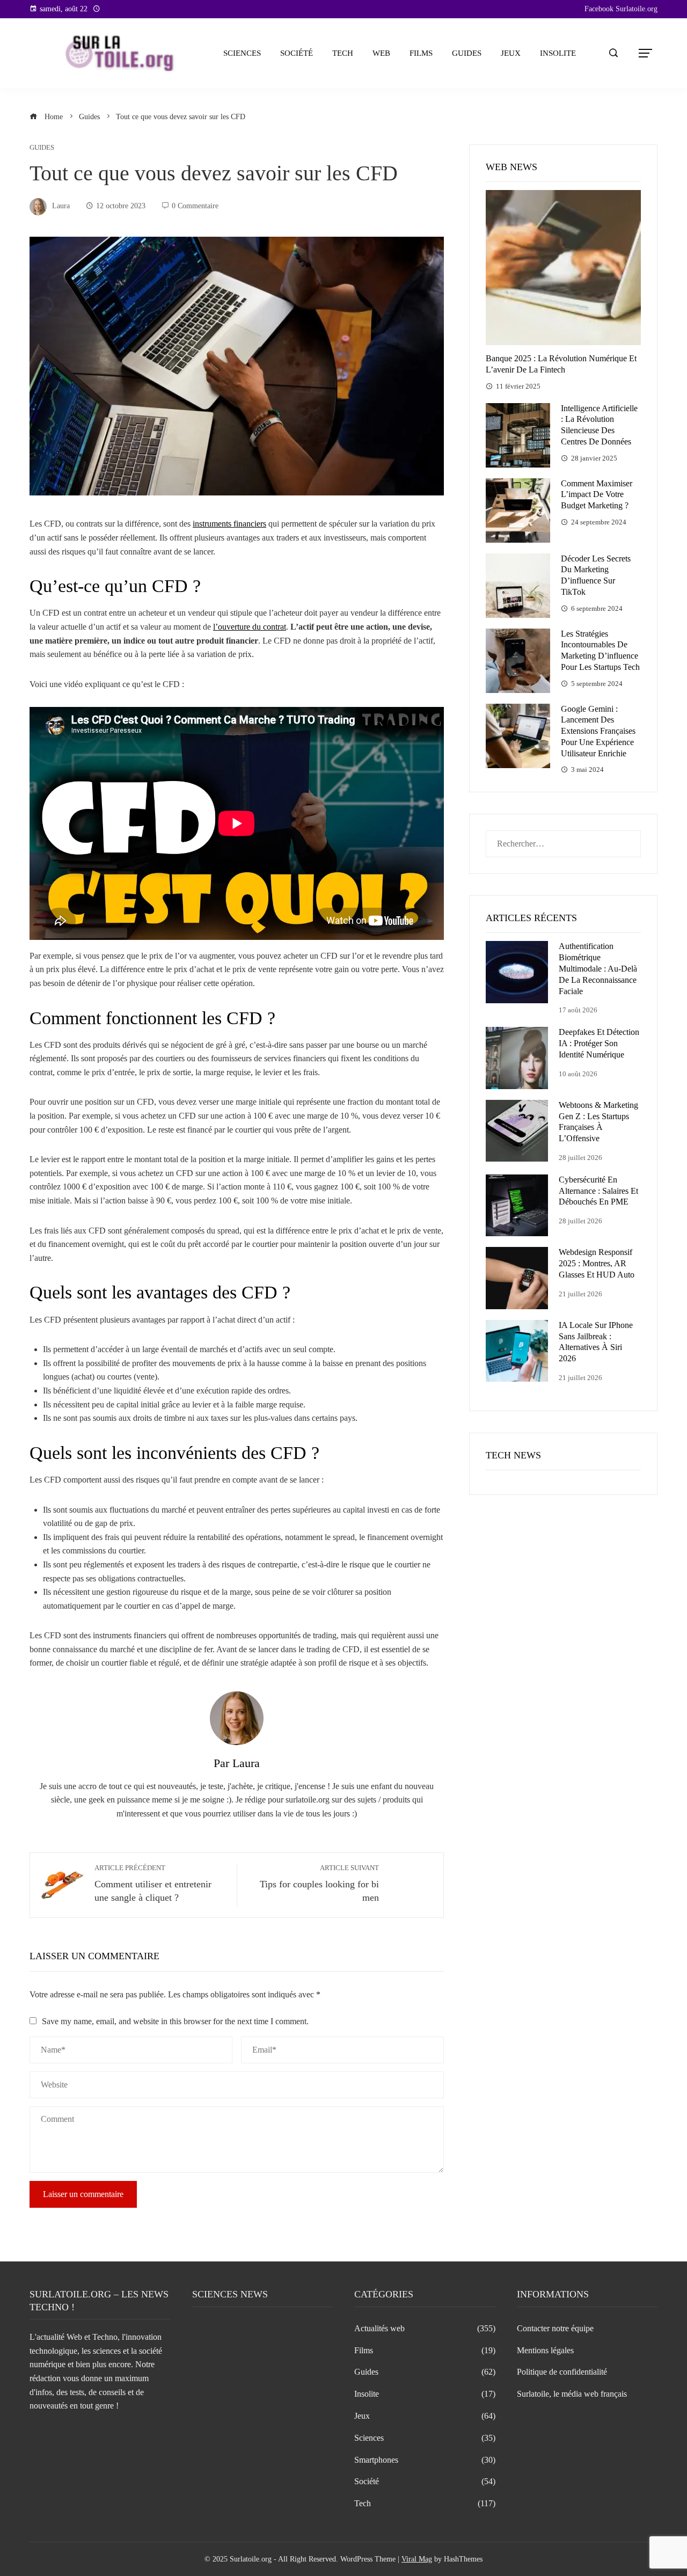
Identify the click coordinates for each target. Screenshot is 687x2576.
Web (381, 53)
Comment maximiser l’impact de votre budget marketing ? (597, 495)
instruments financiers (229, 524)
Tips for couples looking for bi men (319, 1884)
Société (297, 53)
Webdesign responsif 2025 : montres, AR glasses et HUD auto (597, 1263)
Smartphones (425, 2460)
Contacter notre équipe (555, 2328)
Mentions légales (545, 2350)
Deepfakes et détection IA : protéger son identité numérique (599, 1043)
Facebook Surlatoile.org (621, 9)
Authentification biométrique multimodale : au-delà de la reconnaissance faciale (598, 968)
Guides (467, 53)
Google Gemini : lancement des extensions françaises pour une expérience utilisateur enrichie (598, 731)
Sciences (242, 53)
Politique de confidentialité (562, 2372)
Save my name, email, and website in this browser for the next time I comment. (175, 2021)
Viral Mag (417, 2559)
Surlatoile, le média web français (572, 2394)
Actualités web (425, 2328)
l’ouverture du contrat (250, 627)
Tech (343, 53)
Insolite (558, 53)
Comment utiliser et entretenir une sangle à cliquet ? (153, 1884)
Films (421, 53)
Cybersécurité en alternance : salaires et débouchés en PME (598, 1191)
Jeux (511, 53)
